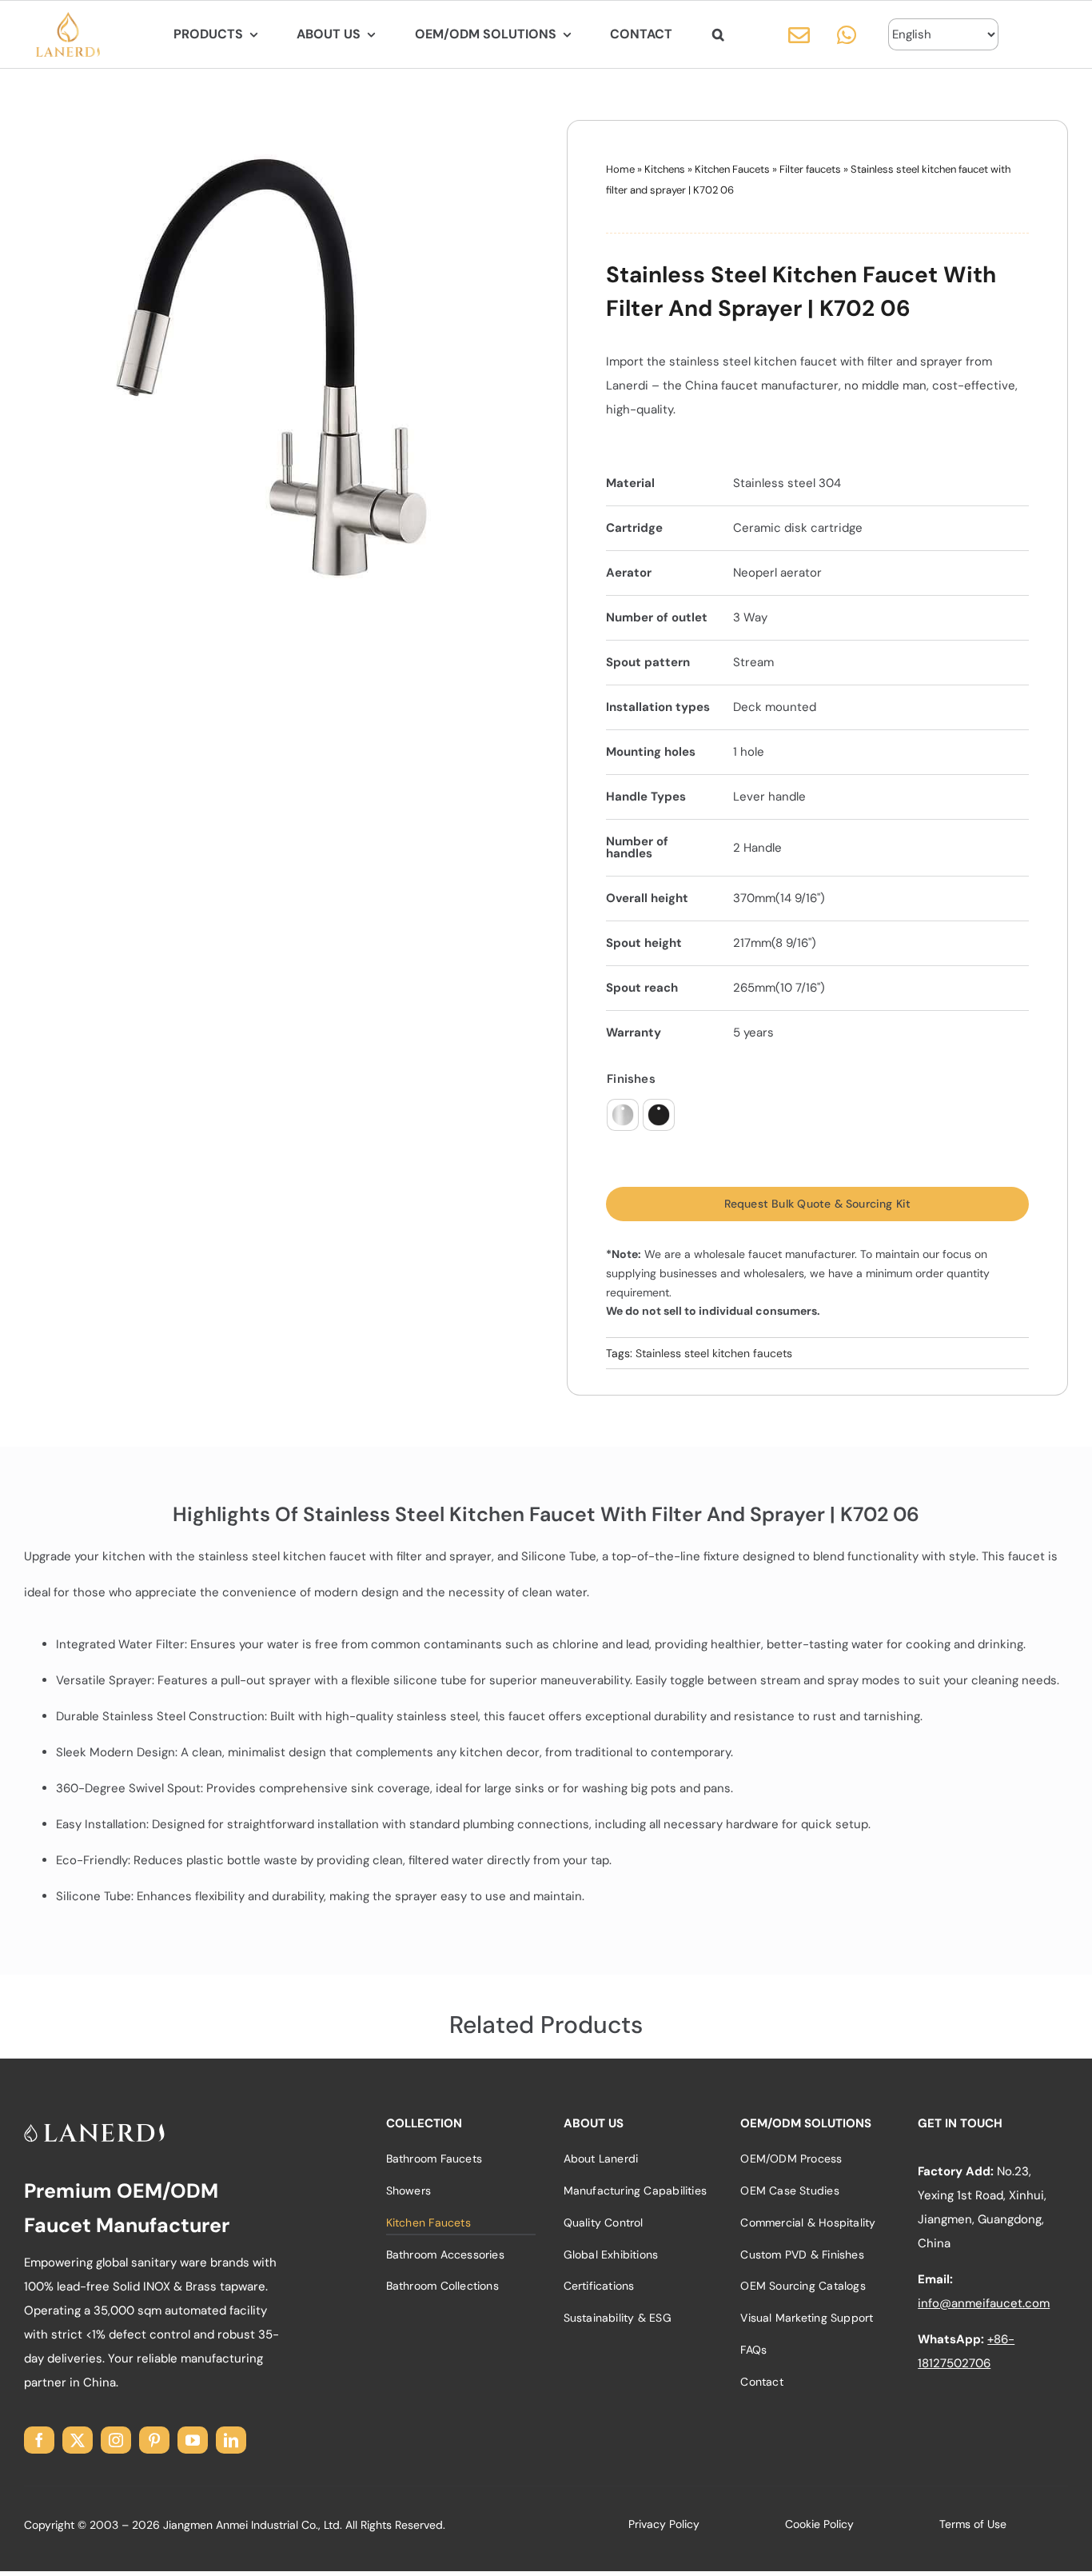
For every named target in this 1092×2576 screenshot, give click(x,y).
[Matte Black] (659, 1115)
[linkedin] (231, 2440)
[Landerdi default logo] (68, 18)
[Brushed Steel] (623, 1115)
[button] (718, 34)
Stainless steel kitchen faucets (714, 1353)
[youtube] (193, 2440)
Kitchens (665, 169)
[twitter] (78, 2440)
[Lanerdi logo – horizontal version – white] (94, 2129)
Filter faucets (810, 169)
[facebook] (39, 2440)
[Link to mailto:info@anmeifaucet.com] (799, 35)
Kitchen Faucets (732, 169)
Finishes (631, 1079)
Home (620, 169)
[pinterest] (154, 2440)
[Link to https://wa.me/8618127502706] (847, 35)
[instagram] (116, 2440)
